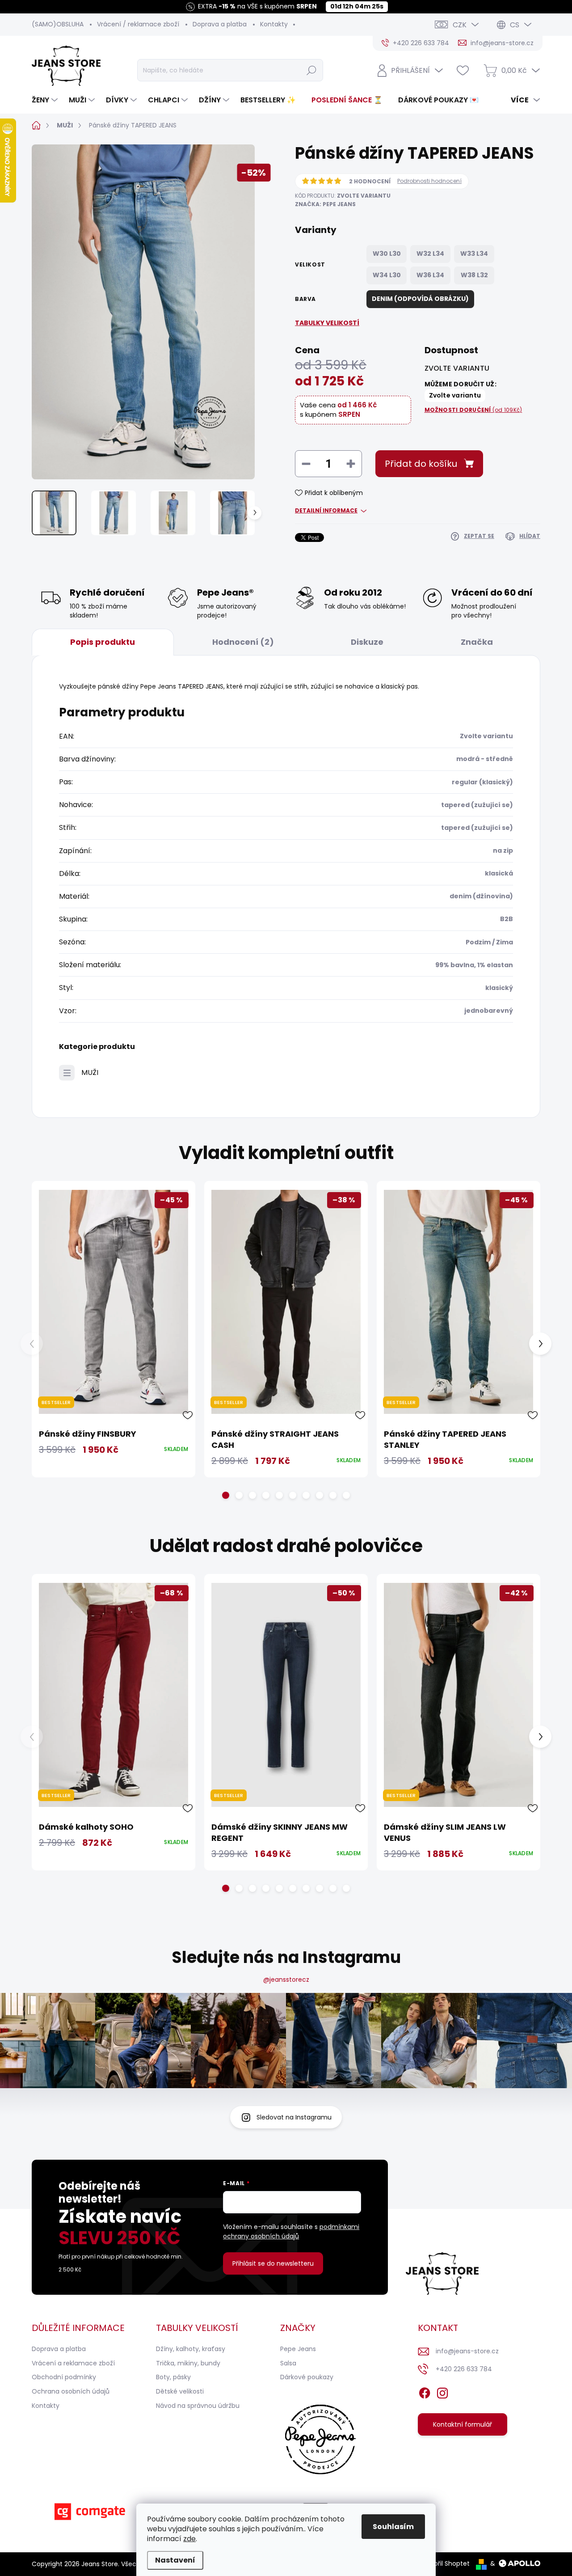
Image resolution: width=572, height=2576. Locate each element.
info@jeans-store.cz (467, 2351)
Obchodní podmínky (64, 2377)
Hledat (311, 70)
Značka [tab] (477, 642)
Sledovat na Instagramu (294, 2117)
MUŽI (90, 1072)
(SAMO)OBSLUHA (58, 24)
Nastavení (175, 2560)
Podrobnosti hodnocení (429, 181)
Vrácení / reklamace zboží (138, 24)
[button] (226, 1495)
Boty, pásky (173, 2377)
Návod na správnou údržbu (198, 2406)
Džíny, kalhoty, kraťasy (191, 2349)
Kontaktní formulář (463, 2424)
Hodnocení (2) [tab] (243, 642)
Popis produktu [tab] (103, 642)
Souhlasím (393, 2527)
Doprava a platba (220, 24)
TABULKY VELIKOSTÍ (327, 323)
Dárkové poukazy (307, 2377)
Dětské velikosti (180, 2391)
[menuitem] (46, 100)
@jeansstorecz (286, 1980)
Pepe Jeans (298, 2349)
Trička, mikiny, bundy (188, 2363)
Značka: (325, 204)
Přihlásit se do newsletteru (273, 2263)
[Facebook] (425, 2391)
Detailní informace (326, 511)
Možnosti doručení (473, 410)
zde (189, 2539)
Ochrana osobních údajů (71, 2391)
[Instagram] (442, 2391)
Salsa (288, 2363)
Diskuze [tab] (367, 642)
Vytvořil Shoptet (445, 2563)
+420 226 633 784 (464, 2369)
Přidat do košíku (421, 464)
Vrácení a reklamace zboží (73, 2363)
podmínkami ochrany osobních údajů (291, 2231)
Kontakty (274, 24)
